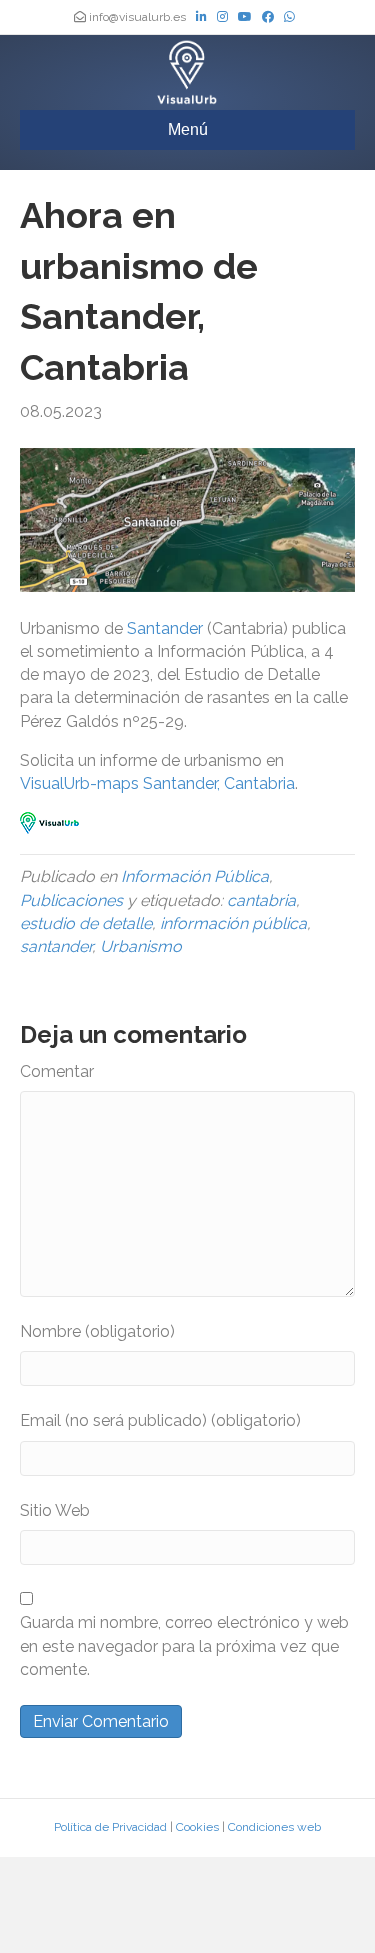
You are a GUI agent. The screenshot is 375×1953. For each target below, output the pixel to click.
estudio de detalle (86, 923)
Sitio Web (55, 1510)
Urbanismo (141, 946)
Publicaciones (71, 900)
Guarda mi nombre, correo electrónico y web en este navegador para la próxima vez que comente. (184, 1645)
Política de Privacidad (110, 1827)
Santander (167, 628)
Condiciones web (274, 1827)
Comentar (57, 1071)
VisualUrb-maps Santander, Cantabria (157, 783)
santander (56, 946)
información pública (233, 923)
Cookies (197, 1827)
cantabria (261, 900)
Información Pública (195, 876)
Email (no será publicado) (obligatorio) (160, 1420)
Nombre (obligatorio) (97, 1331)
